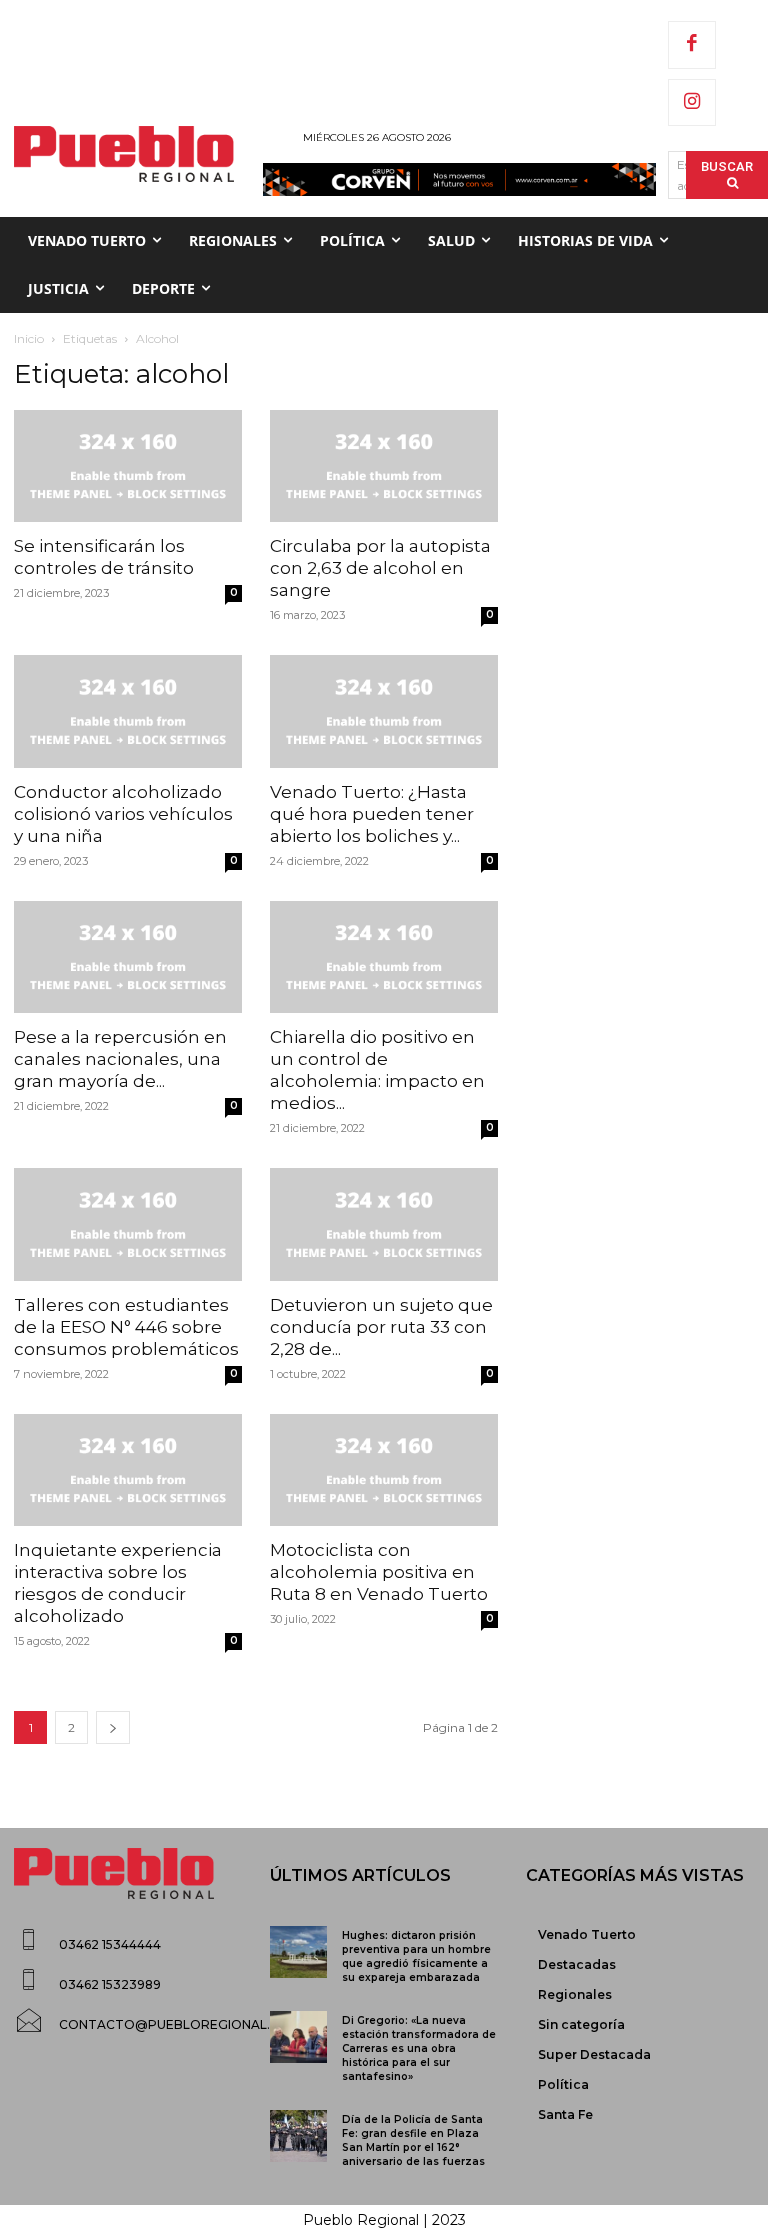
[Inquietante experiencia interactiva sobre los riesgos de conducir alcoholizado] (128, 1470)
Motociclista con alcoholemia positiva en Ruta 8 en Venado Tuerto (379, 1572)
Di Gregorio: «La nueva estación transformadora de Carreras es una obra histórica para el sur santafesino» (419, 2048)
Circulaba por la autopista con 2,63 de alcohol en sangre (380, 568)
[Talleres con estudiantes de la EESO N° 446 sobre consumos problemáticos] (128, 1224)
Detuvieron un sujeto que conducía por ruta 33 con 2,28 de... (381, 1327)
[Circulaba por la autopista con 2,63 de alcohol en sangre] (384, 466)
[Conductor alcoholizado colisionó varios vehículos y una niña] (128, 711)
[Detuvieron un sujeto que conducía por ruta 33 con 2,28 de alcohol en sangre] (384, 1224)
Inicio (29, 338)
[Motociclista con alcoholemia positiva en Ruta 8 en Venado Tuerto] (384, 1470)
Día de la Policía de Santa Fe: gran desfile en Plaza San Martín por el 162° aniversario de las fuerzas (413, 2140)
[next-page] (113, 1727)
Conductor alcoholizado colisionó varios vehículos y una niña (123, 814)
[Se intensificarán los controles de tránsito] (128, 466)
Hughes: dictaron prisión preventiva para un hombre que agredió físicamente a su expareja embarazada (416, 1956)
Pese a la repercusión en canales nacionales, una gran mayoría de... (120, 1059)
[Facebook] (692, 45)
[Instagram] (692, 103)
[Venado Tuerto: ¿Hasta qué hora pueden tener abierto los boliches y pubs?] (384, 711)
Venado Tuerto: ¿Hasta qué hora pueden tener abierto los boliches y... (372, 814)
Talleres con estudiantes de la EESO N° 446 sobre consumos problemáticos (126, 1327)
